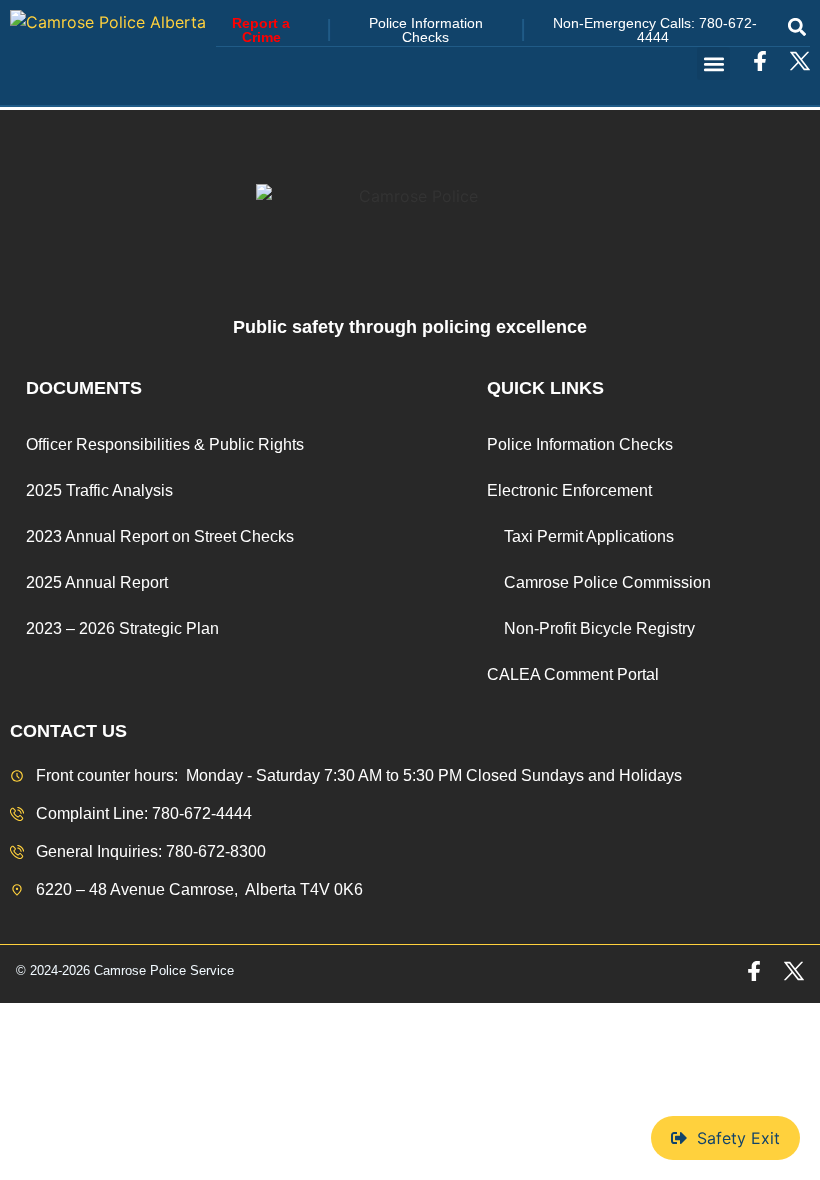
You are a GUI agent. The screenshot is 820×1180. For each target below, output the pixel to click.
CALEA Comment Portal (573, 674)
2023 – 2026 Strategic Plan (122, 628)
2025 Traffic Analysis (99, 490)
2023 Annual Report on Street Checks (160, 536)
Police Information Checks (580, 444)
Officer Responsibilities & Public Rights (165, 444)
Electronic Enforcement (569, 490)
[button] (796, 26)
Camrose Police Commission (607, 582)
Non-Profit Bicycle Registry (599, 628)
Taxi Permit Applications (589, 536)
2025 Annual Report (97, 582)
